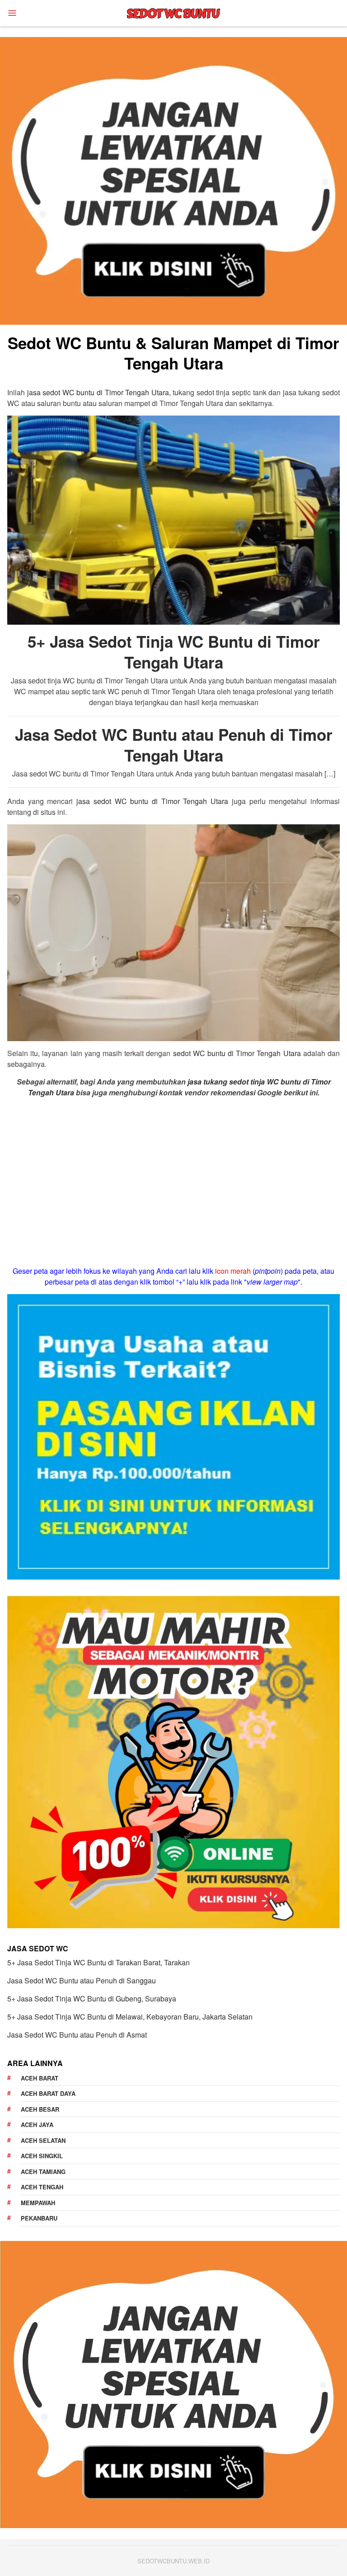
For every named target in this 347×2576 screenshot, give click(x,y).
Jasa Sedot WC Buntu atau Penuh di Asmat (77, 2035)
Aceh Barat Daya (48, 2093)
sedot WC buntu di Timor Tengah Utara (237, 1053)
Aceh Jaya (37, 2125)
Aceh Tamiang (43, 2172)
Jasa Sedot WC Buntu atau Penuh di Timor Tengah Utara (174, 745)
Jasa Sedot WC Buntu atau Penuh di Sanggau (82, 1980)
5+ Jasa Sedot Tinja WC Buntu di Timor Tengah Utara (174, 652)
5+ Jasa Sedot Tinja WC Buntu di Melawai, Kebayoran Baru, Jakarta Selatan (130, 2017)
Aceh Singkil (42, 2156)
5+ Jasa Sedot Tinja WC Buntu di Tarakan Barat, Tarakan (98, 1962)
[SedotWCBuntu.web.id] (173, 12)
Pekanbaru (39, 2218)
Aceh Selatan (43, 2140)
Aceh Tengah (42, 2187)
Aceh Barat (40, 2078)
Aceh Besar (40, 2109)
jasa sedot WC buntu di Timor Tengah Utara (98, 392)
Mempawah (38, 2203)
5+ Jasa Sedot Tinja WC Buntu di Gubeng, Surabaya (92, 1999)
